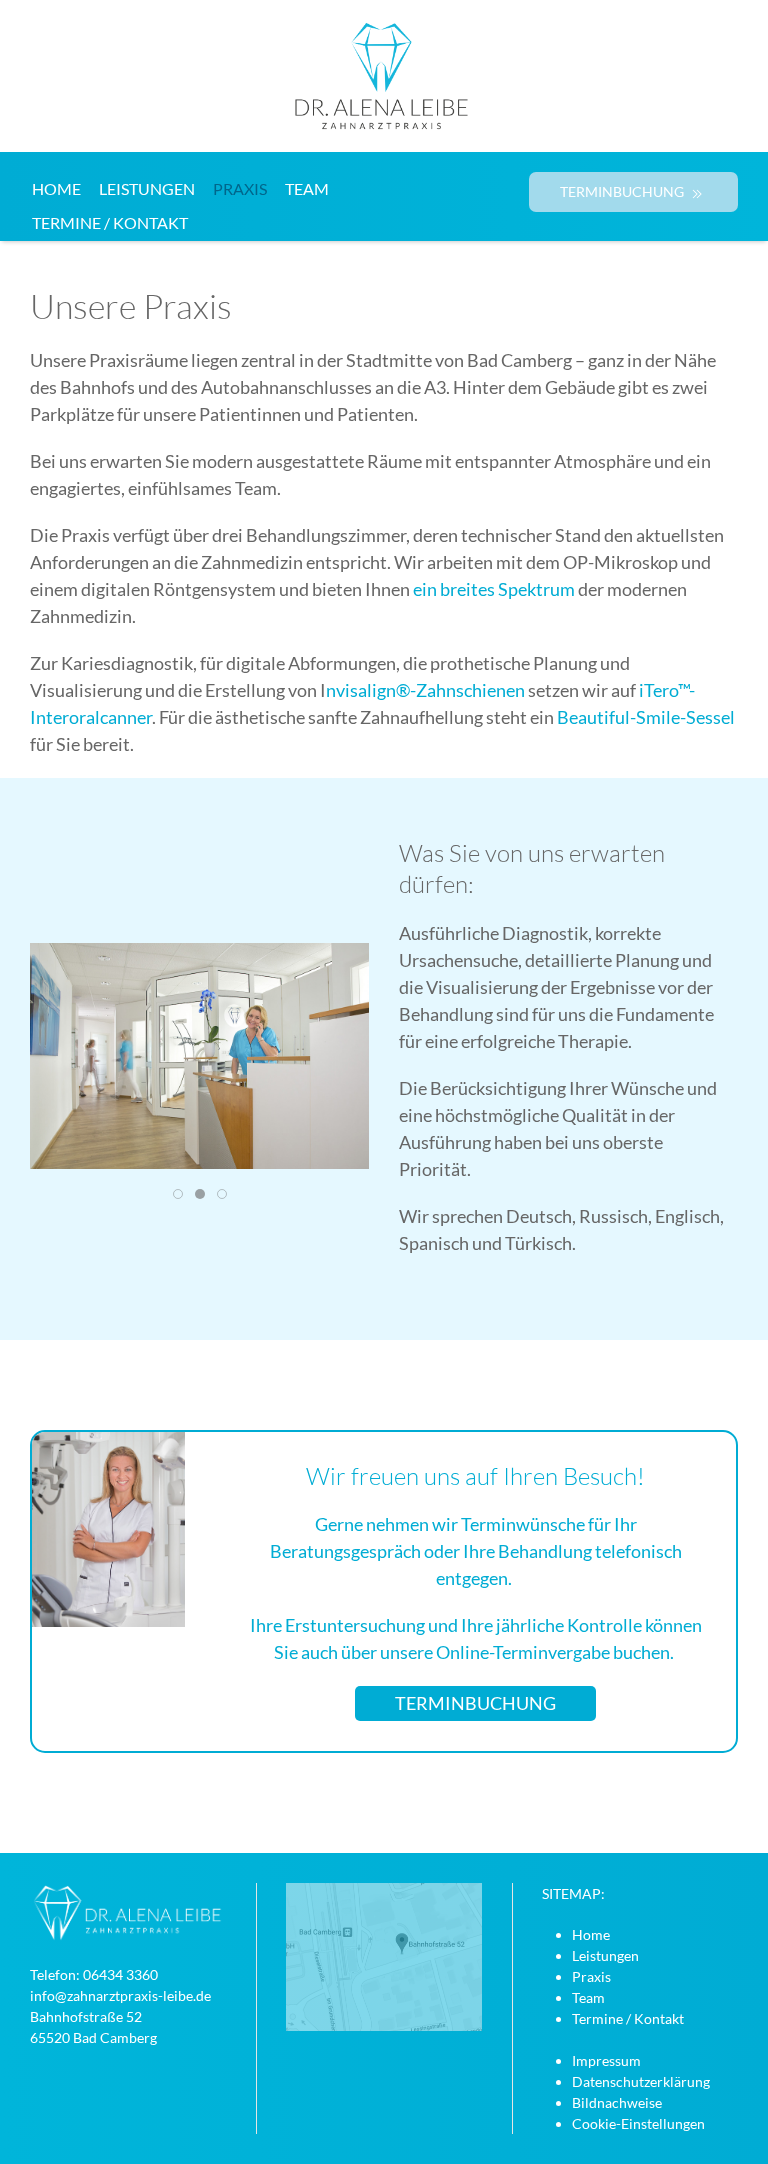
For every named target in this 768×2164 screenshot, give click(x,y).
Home (56, 188)
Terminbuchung (475, 1703)
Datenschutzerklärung (641, 2081)
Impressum (606, 2060)
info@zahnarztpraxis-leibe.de (120, 1995)
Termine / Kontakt (110, 222)
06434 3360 (120, 1974)
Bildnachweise (617, 2102)
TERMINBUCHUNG (623, 191)
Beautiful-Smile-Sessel (646, 717)
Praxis (240, 188)
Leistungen (147, 188)
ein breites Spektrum (494, 589)
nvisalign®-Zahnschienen (425, 690)
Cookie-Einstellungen (638, 2123)
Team (307, 188)
